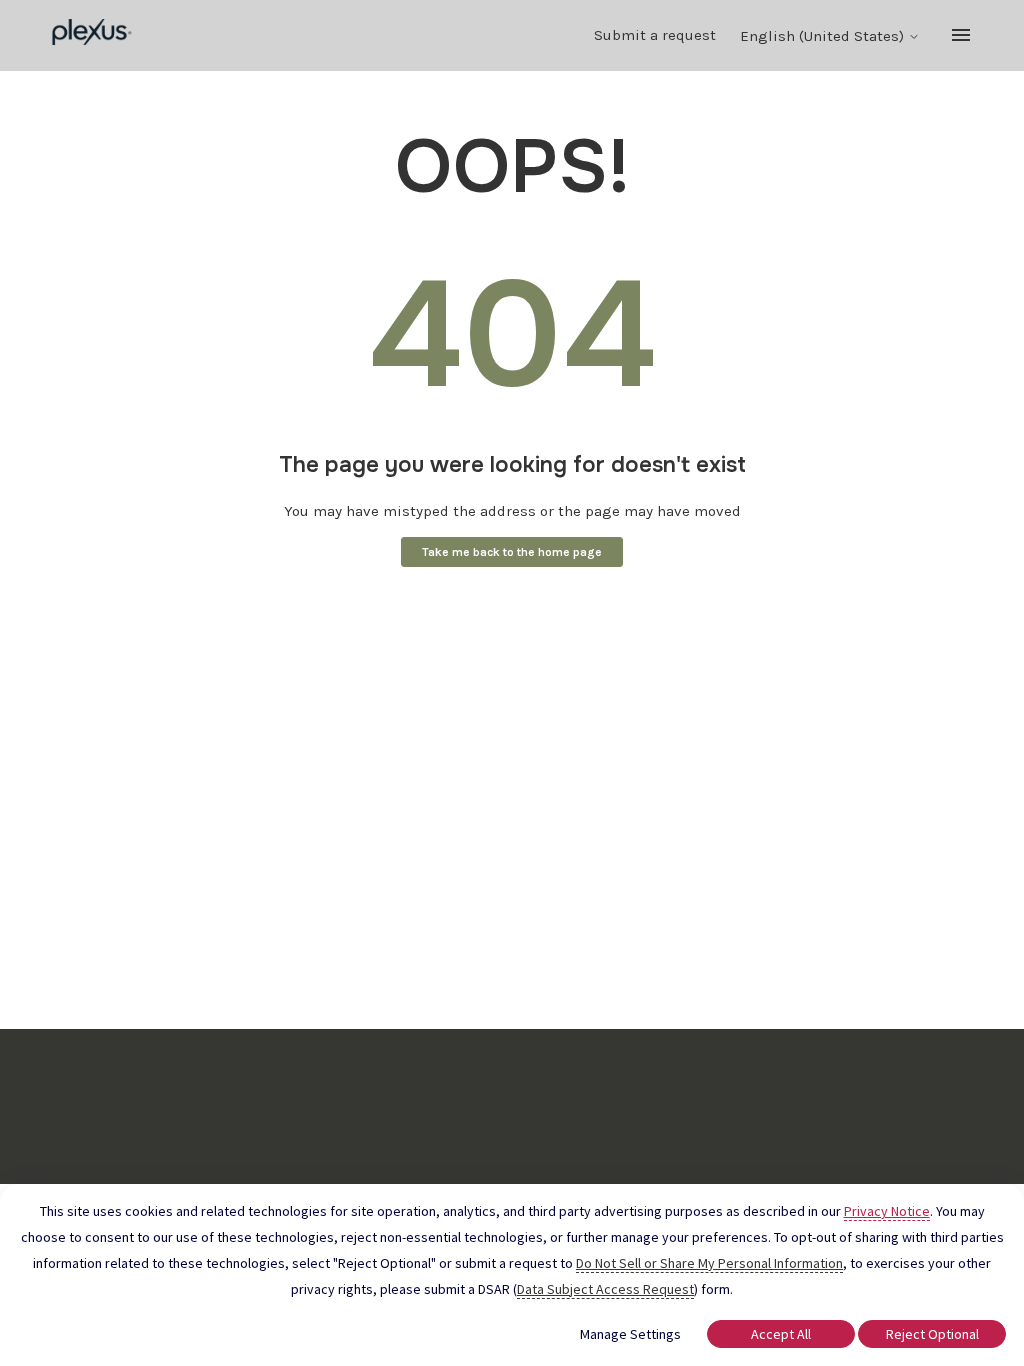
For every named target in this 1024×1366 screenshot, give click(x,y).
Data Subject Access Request (605, 1289)
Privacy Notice (887, 1211)
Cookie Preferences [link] (512, 1090)
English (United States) (824, 36)
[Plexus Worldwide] (92, 35)
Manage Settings (630, 1334)
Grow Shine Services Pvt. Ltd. (468, 1127)
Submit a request (655, 35)
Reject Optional (932, 1334)
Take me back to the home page (512, 552)
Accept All (781, 1334)
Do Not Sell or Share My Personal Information (709, 1263)
